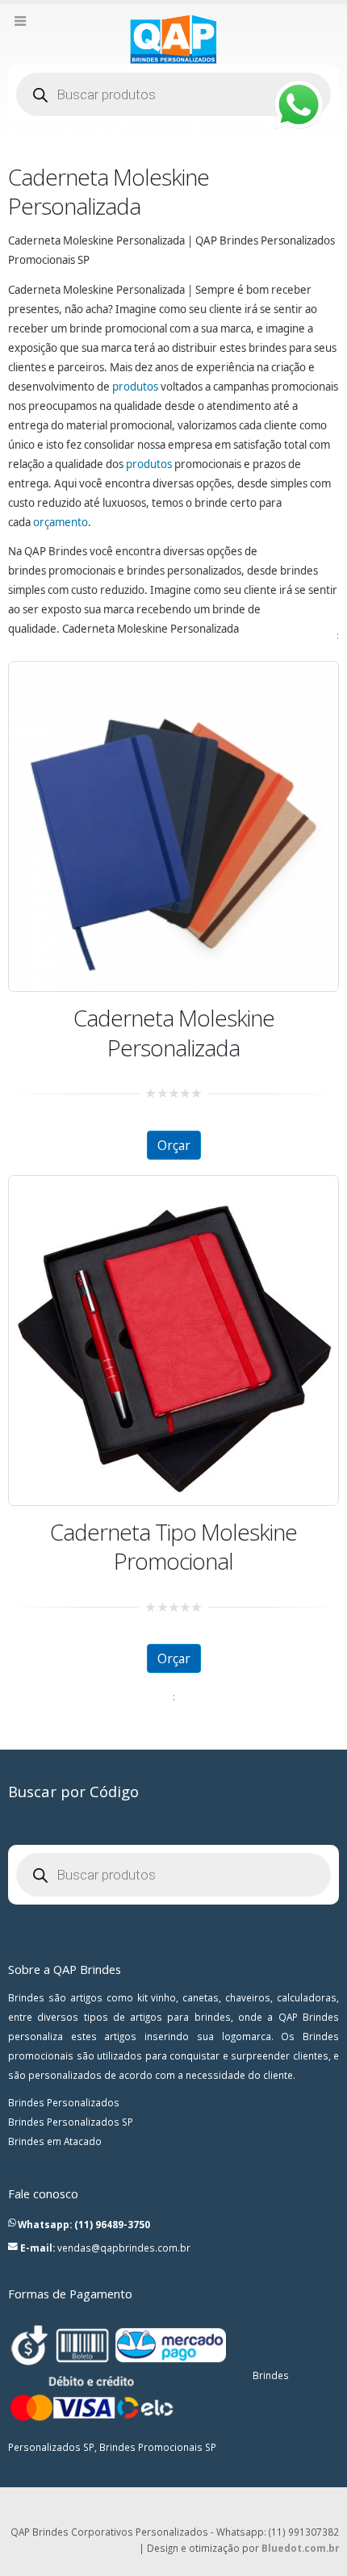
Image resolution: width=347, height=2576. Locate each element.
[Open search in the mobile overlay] (173, 94)
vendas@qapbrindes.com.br (124, 2248)
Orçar (174, 1145)
